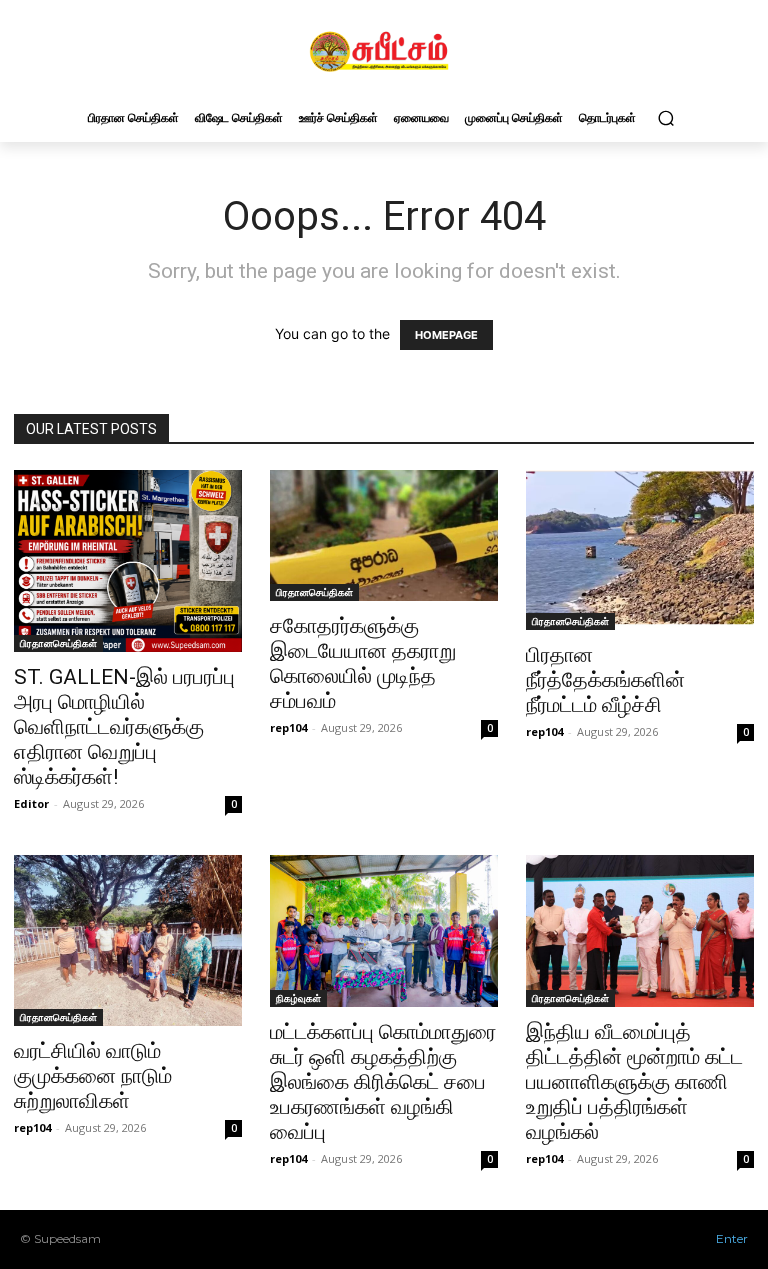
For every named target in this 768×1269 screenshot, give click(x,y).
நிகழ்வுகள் (298, 998)
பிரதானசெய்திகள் (58, 643)
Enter (732, 1238)
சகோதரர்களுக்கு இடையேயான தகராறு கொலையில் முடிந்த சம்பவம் (363, 663)
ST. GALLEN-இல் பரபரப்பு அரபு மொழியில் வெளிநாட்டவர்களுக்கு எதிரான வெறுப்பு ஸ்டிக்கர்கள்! (124, 727)
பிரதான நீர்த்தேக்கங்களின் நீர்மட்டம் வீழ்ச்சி (605, 680)
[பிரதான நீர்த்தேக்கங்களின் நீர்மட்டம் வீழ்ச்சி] (640, 550)
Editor (31, 803)
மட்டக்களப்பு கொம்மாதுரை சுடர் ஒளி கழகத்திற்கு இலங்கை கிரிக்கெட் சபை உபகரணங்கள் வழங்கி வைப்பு (383, 1082)
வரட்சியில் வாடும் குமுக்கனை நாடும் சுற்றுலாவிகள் (93, 1076)
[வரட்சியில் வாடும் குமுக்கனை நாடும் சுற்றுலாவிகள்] (128, 940)
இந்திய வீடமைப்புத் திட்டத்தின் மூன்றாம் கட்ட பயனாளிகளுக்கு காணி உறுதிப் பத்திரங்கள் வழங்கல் (634, 1082)
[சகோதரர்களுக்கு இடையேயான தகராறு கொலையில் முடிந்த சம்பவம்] (384, 536)
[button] (665, 117)
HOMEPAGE (446, 335)
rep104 (288, 727)
